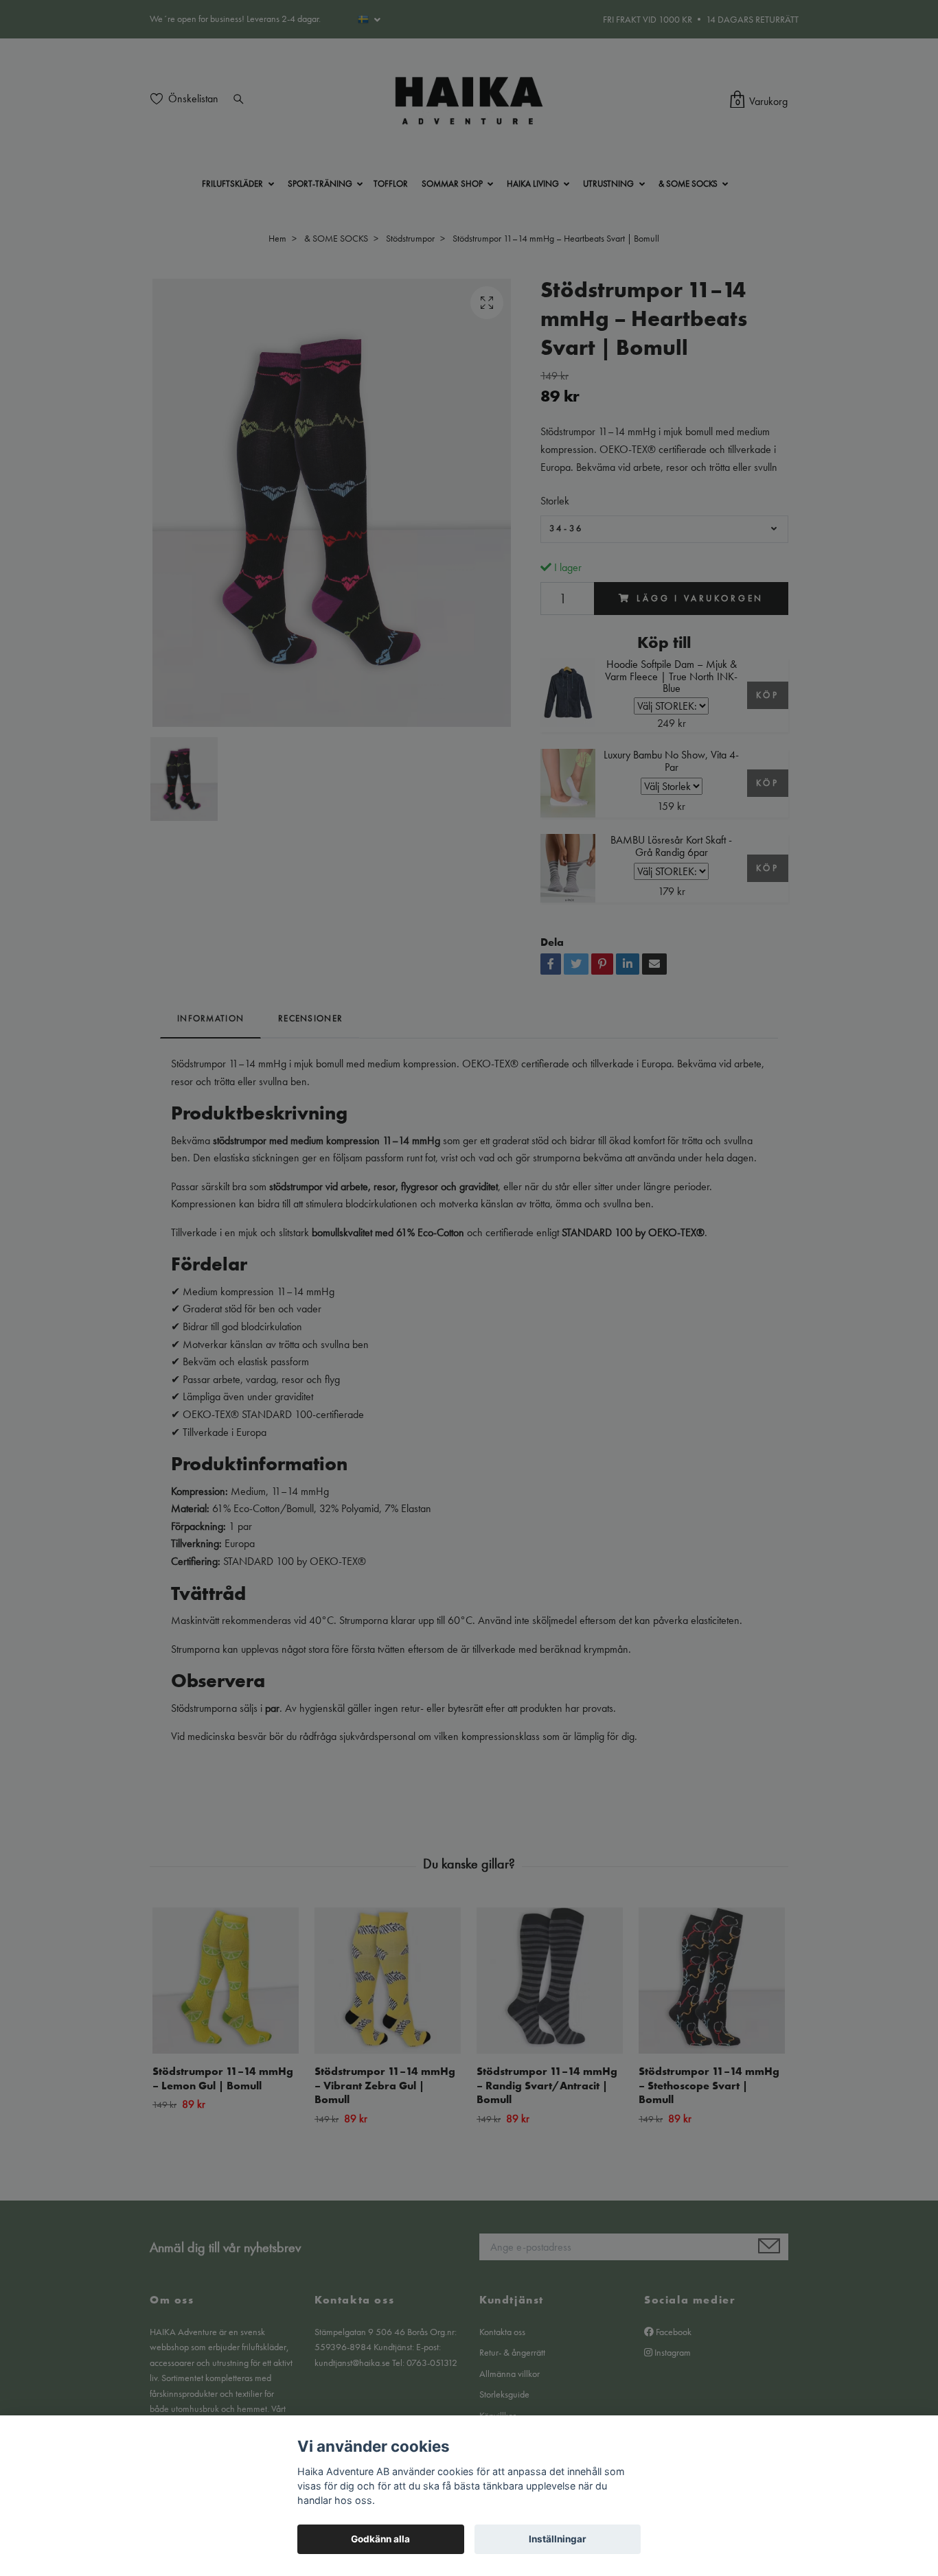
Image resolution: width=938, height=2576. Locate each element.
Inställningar (558, 2539)
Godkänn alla (380, 2539)
